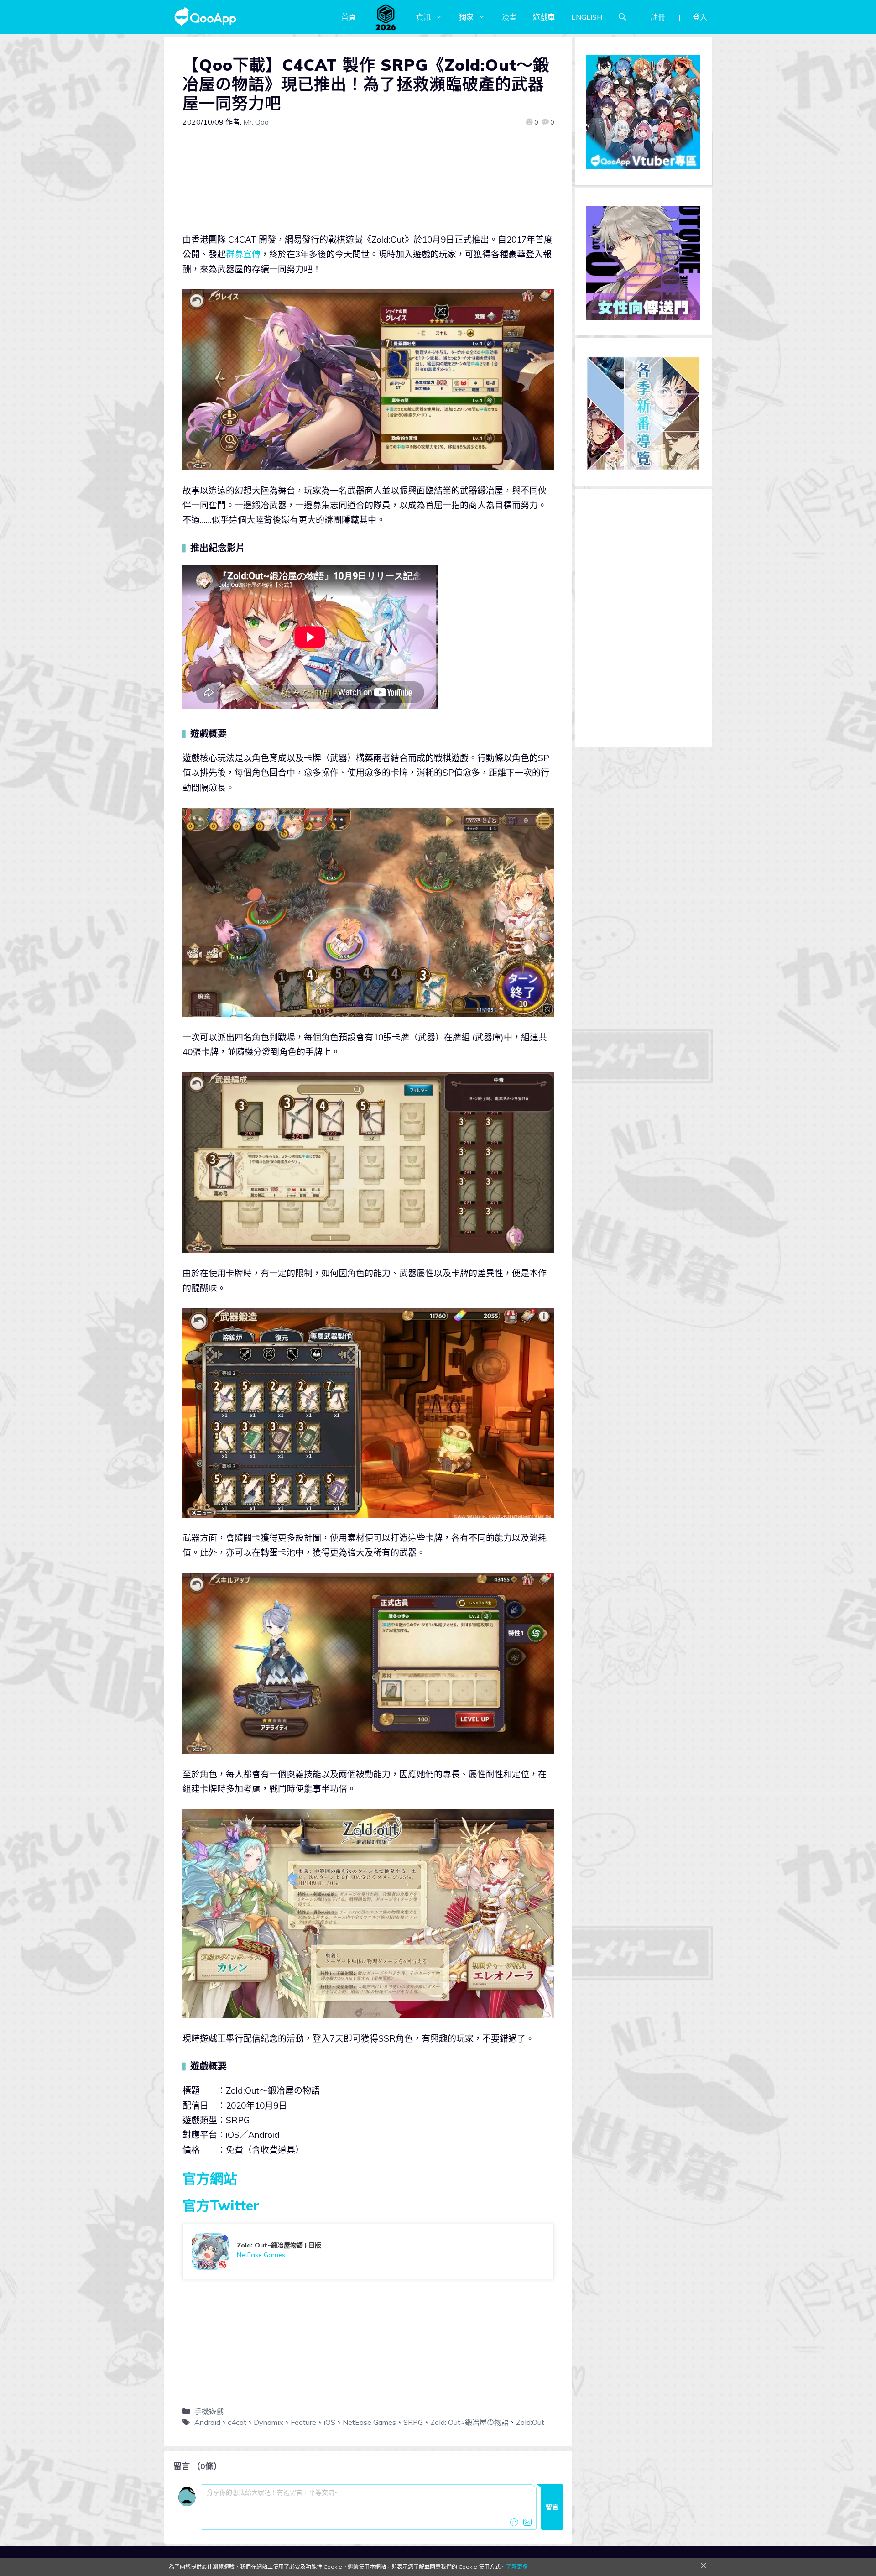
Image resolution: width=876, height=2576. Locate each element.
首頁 (349, 17)
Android (207, 2422)
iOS (329, 2422)
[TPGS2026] (386, 17)
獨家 (466, 17)
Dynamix (269, 2422)
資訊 (423, 17)
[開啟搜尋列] (622, 17)
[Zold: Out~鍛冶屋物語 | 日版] (368, 2252)
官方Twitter (221, 2205)
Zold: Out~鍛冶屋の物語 (469, 2422)
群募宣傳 (243, 254)
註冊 (658, 17)
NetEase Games (369, 2422)
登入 (700, 17)
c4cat (237, 2422)
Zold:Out (530, 2422)
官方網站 (210, 2179)
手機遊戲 (209, 2411)
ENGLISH (587, 17)
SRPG (413, 2422)
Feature (303, 2422)
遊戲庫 (544, 17)
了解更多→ (520, 2567)
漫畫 (509, 17)
